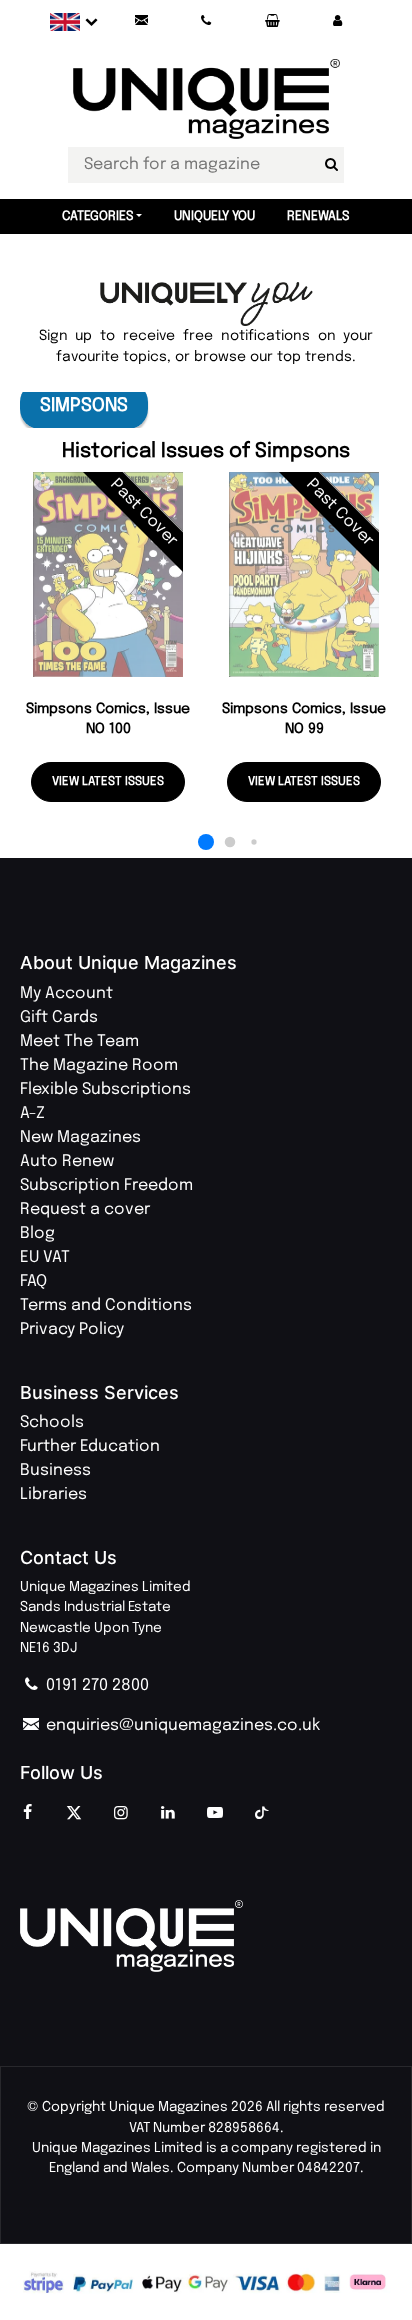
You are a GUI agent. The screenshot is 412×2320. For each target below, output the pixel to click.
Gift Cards (59, 1017)
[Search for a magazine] (331, 165)
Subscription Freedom (106, 1185)
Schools (52, 1422)
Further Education (90, 1446)
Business (55, 1470)
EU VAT (45, 1257)
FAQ (33, 1281)
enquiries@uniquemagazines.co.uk (181, 1725)
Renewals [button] (318, 216)
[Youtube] (215, 1814)
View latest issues (108, 782)
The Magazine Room (99, 1065)
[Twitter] (74, 1814)
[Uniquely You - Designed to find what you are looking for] (206, 304)
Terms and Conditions (106, 1305)
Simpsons (84, 405)
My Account (66, 993)
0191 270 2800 (95, 1685)
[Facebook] (27, 1814)
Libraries (53, 1494)
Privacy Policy (72, 1329)
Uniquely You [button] (214, 216)
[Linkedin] (168, 1814)
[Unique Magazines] (206, 1936)
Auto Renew (67, 1161)
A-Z (32, 1113)
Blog (37, 1233)
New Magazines (80, 1137)
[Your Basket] (272, 21)
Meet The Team (79, 1041)
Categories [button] (98, 216)
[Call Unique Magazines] (207, 21)
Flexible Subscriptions (105, 1089)
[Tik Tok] (262, 1814)
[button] (337, 21)
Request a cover (85, 1209)
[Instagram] (121, 1814)
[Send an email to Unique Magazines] (141, 21)
